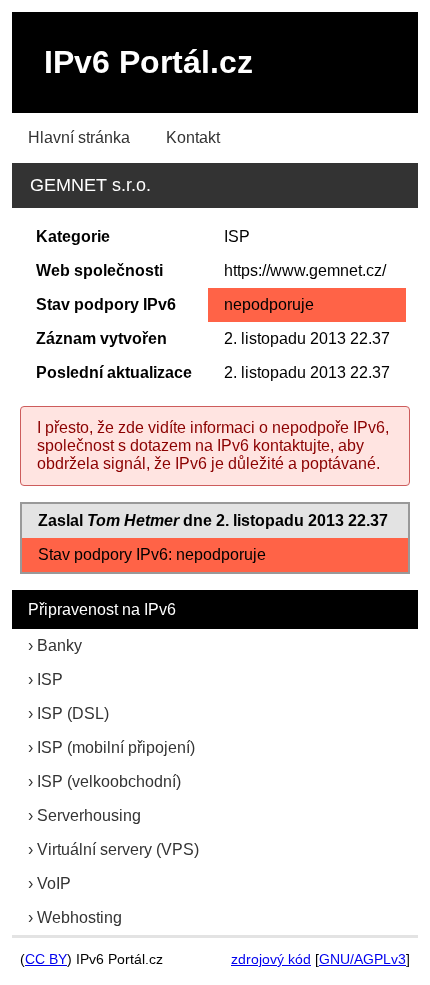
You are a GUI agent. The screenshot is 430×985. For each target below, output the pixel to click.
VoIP (54, 883)
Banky (59, 645)
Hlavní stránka (79, 137)
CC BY (46, 959)
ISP (50, 679)
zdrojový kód (271, 959)
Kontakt (193, 137)
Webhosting (79, 917)
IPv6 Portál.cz (148, 62)
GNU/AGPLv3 (362, 959)
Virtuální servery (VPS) (118, 849)
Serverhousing (89, 815)
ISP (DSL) (73, 713)
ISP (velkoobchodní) (109, 781)
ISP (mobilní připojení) (116, 747)
